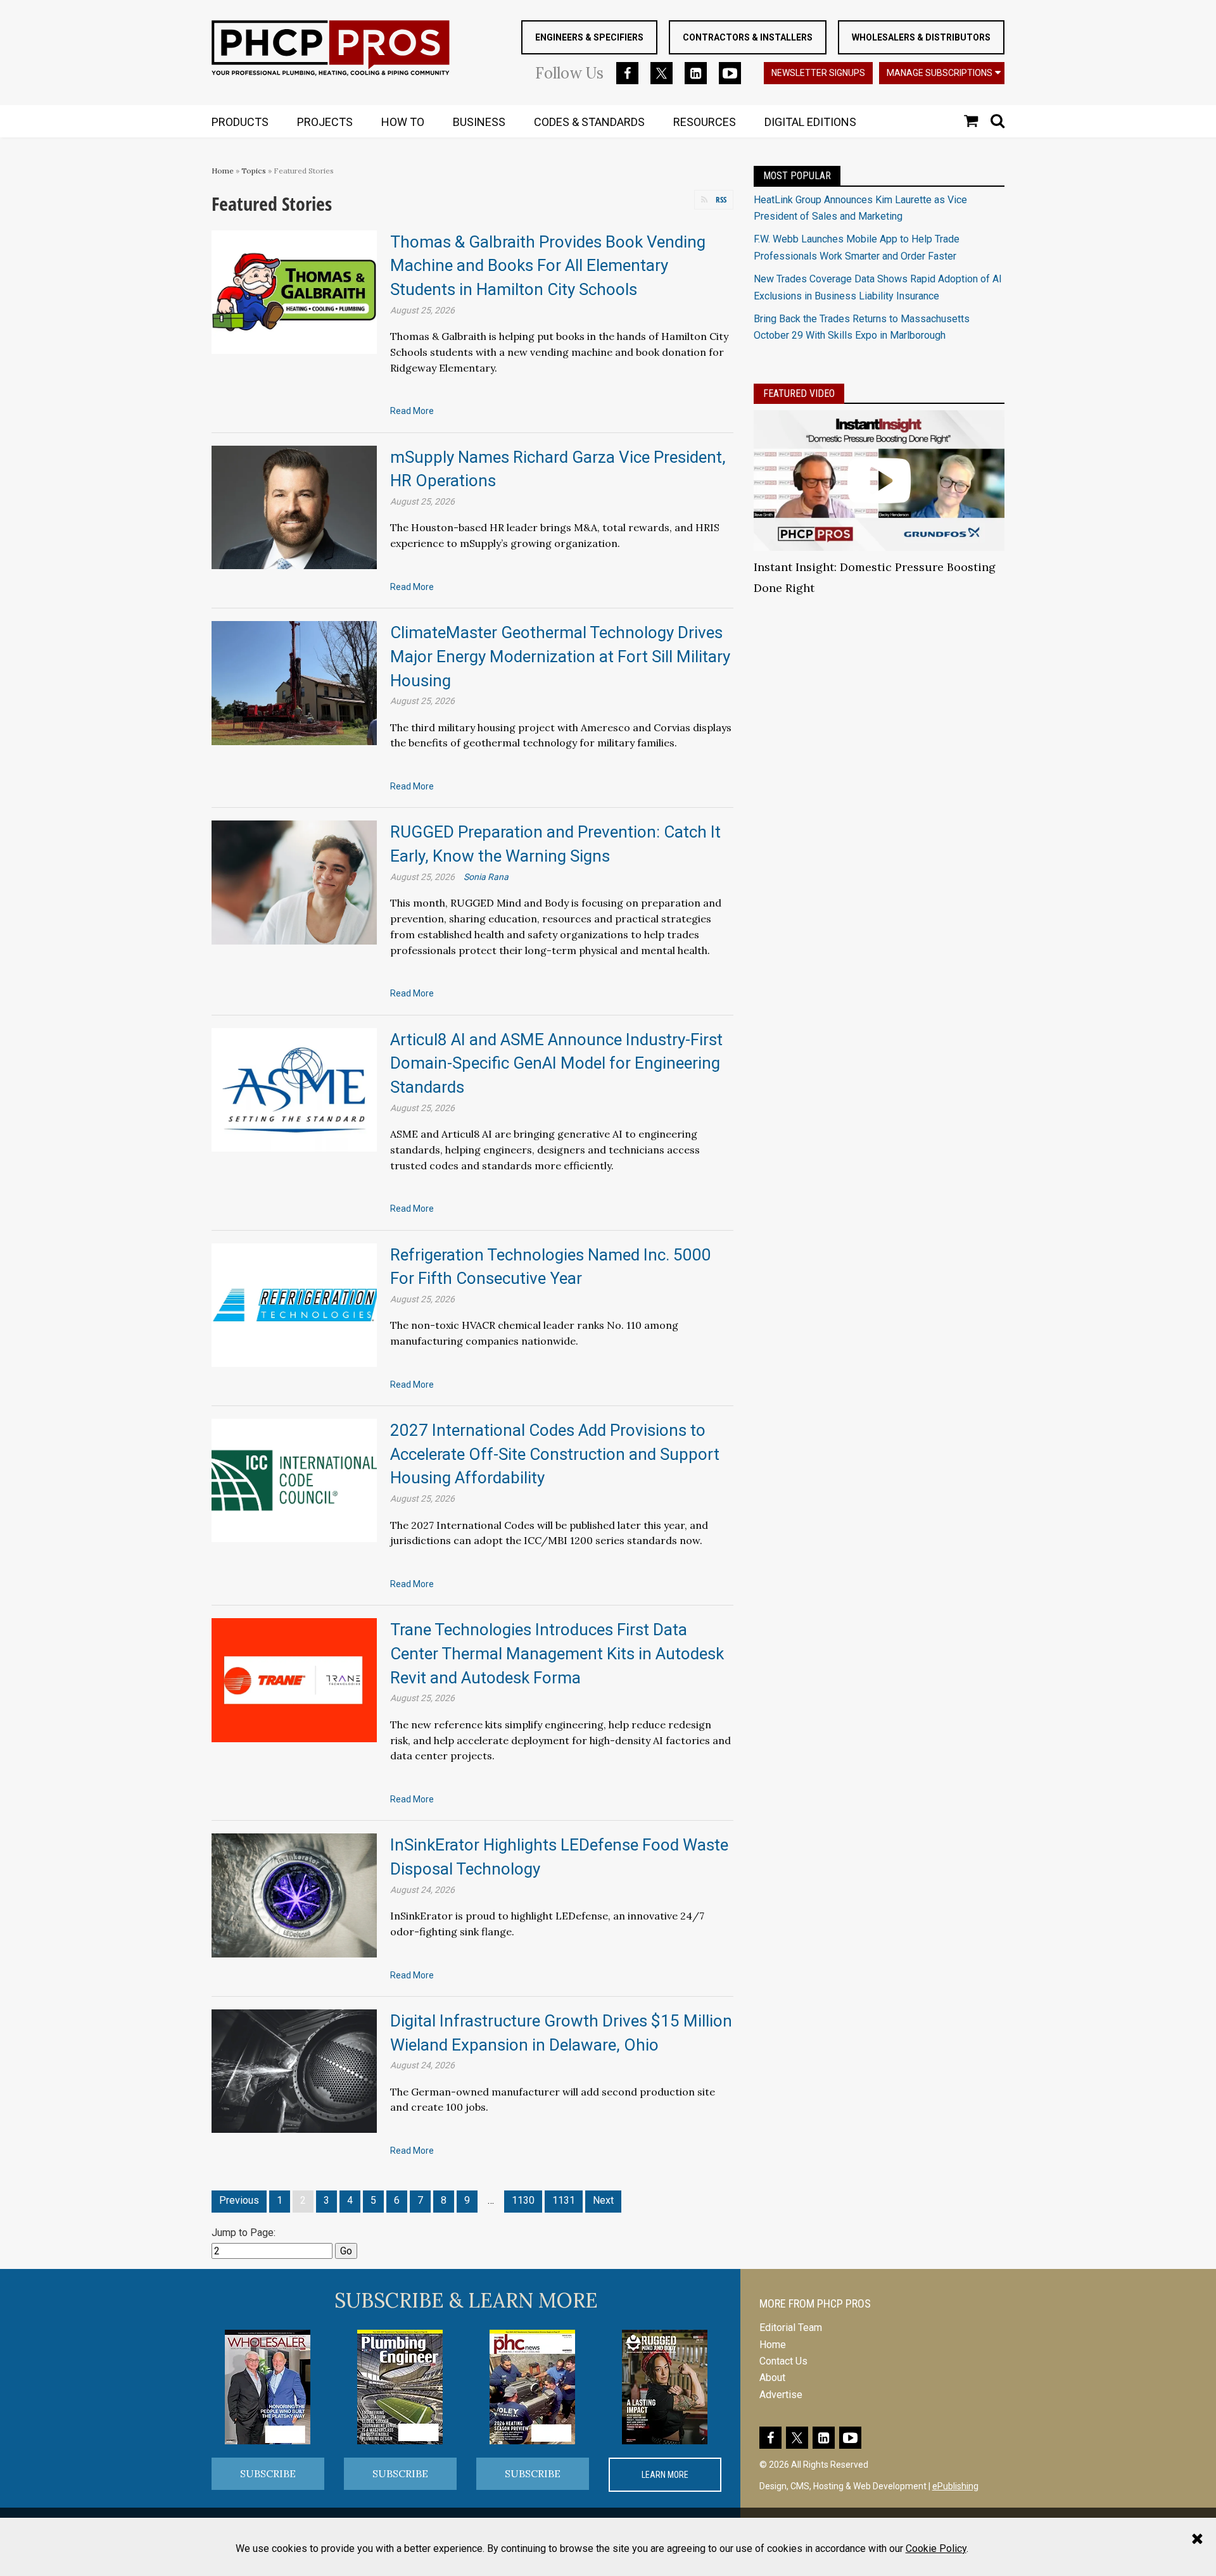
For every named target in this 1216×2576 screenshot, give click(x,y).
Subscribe (268, 2473)
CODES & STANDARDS (589, 122)
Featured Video (799, 393)
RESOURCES (705, 122)
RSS (721, 199)
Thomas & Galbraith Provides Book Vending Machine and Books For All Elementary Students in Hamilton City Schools (548, 266)
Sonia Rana (486, 877)
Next (603, 2200)
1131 (564, 2200)
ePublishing (955, 2486)
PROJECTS (325, 122)
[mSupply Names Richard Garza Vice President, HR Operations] (294, 507)
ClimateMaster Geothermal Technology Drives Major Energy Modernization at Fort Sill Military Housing (560, 656)
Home (223, 171)
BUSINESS (479, 122)
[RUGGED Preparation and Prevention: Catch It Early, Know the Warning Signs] (294, 882)
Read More (412, 411)
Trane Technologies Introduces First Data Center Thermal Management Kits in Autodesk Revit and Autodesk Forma (557, 1653)
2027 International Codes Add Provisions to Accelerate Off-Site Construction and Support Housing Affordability (555, 1454)
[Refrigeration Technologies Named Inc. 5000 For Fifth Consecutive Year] (294, 1304)
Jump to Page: (244, 2233)
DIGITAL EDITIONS (810, 122)
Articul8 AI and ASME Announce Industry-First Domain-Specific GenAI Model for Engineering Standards (556, 1063)
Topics (254, 171)
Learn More (665, 2475)
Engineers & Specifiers (589, 37)
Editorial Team (791, 2328)
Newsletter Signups (818, 73)
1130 (523, 2200)
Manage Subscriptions (940, 73)
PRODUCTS (240, 122)
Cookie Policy (936, 2548)
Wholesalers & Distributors (921, 37)
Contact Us (783, 2361)
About (772, 2378)
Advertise (781, 2395)
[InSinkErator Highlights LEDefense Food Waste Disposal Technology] (294, 1894)
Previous (239, 2200)
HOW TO (403, 122)
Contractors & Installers (748, 37)
